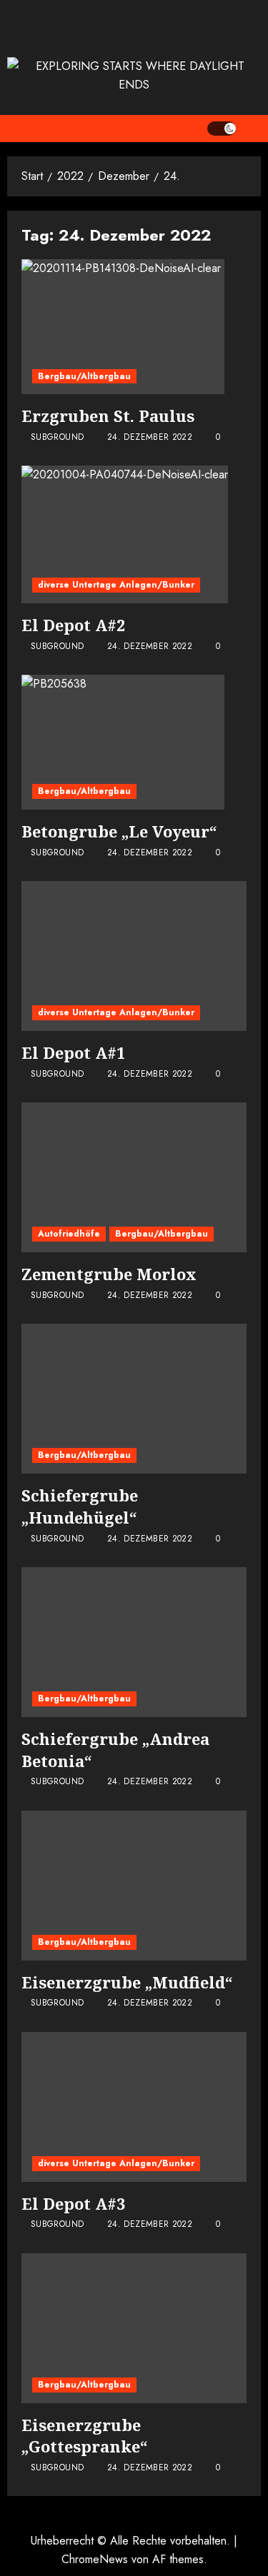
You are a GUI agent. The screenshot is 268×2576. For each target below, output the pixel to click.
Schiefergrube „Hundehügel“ (80, 1506)
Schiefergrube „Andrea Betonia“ (115, 1750)
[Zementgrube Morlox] (134, 1177)
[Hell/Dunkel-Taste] (222, 129)
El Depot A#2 (73, 625)
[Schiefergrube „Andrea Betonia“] (134, 1642)
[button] (252, 129)
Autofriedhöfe (69, 1234)
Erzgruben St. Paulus (108, 416)
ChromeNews (95, 2559)
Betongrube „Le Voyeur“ (119, 831)
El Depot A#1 (73, 1052)
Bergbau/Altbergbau (84, 376)
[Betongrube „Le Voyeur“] (123, 742)
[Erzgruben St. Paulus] (123, 327)
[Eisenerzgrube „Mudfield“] (134, 1886)
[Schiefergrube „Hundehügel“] (134, 1399)
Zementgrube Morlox (109, 1274)
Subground (57, 438)
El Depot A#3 (73, 2203)
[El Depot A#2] (125, 534)
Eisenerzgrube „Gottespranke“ (85, 2436)
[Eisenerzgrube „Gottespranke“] (134, 2328)
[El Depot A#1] (134, 956)
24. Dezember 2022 (150, 438)
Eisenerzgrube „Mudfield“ (127, 1982)
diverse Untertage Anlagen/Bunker (116, 585)
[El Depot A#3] (134, 2107)
